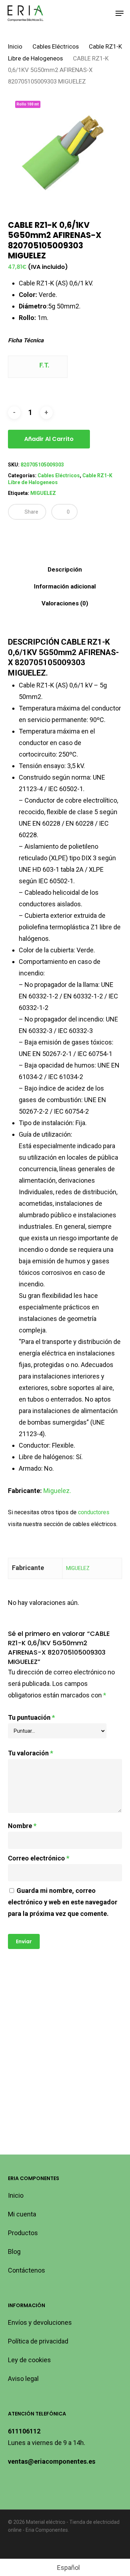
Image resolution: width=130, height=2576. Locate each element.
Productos (23, 2233)
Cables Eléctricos (56, 47)
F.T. (44, 365)
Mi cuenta (22, 2214)
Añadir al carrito (49, 439)
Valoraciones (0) (65, 603)
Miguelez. (57, 1491)
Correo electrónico (39, 1858)
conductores (94, 1512)
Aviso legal (23, 2379)
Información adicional (65, 586)
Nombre (22, 1826)
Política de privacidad (38, 2341)
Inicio (15, 47)
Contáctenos (27, 2270)
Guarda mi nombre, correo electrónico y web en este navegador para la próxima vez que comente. (63, 1902)
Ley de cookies (29, 2360)
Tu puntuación (31, 1717)
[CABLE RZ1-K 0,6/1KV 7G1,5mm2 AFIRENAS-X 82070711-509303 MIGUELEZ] (34, 2010)
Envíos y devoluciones (40, 2322)
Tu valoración (31, 1753)
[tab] (65, 570)
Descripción (65, 569)
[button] (120, 13)
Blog (14, 2252)
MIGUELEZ (43, 493)
